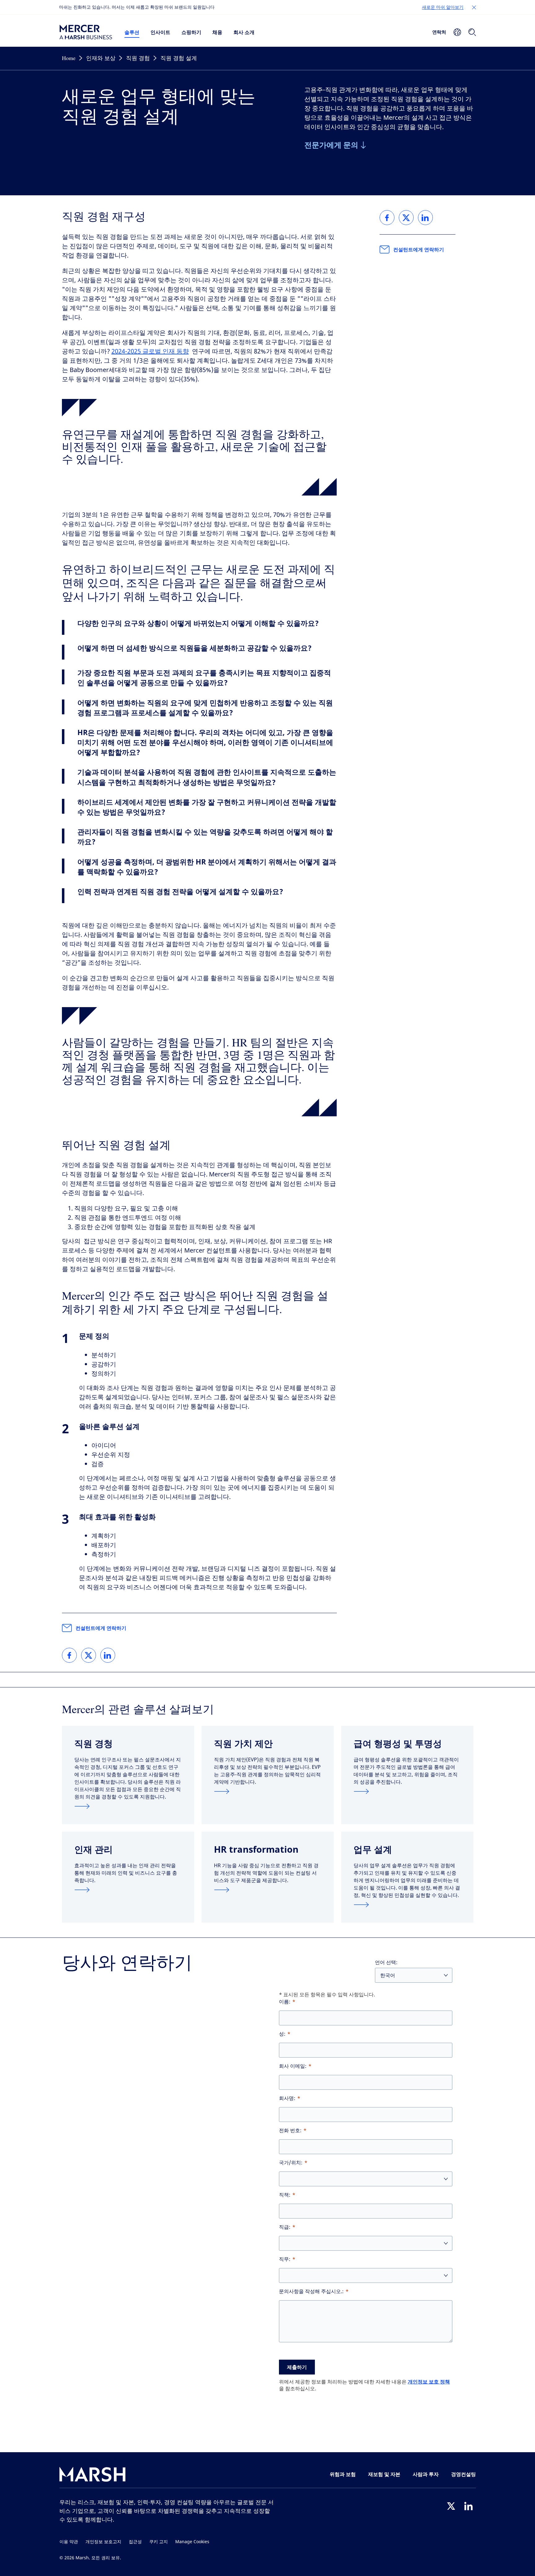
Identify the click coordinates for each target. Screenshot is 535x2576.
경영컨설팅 (463, 2474)
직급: (285, 2227)
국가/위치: (291, 2163)
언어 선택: (386, 1962)
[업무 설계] (407, 1905)
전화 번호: (290, 2130)
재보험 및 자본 (384, 2474)
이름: (285, 2002)
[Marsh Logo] (93, 2476)
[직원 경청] (128, 1806)
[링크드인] (468, 2506)
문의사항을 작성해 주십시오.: (311, 2291)
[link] (69, 1655)
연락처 (439, 32)
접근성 (135, 2542)
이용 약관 (69, 2542)
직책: (285, 2195)
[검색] (472, 32)
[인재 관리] (128, 1890)
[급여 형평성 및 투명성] (407, 1791)
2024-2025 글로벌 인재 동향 (150, 351)
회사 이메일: (293, 2066)
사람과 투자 (426, 2474)
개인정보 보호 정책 (429, 2382)
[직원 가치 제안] (268, 1791)
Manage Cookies (192, 2542)
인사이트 (160, 32)
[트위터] (451, 2506)
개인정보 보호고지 (103, 2542)
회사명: (287, 2098)
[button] (474, 7)
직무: (285, 2259)
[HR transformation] (268, 1890)
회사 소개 (244, 32)
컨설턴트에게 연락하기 (101, 1628)
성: (282, 2034)
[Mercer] (86, 32)
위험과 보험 (343, 2474)
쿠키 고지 (159, 2542)
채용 (217, 32)
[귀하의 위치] (457, 32)
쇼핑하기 (191, 32)
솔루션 (132, 32)
